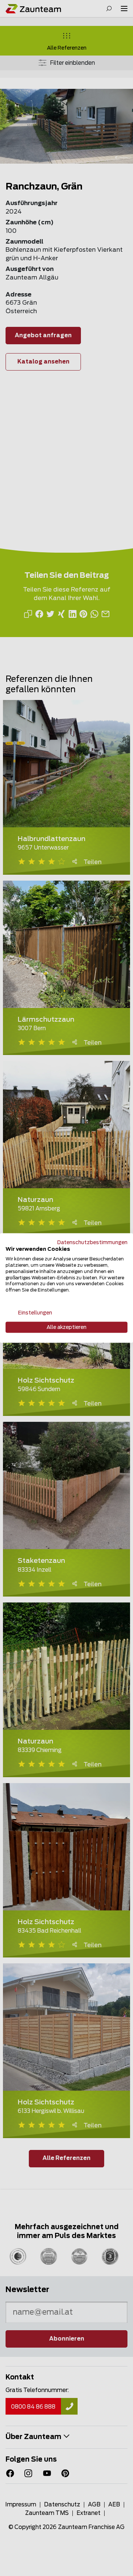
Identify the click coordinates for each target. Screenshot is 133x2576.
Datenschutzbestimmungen (92, 1242)
